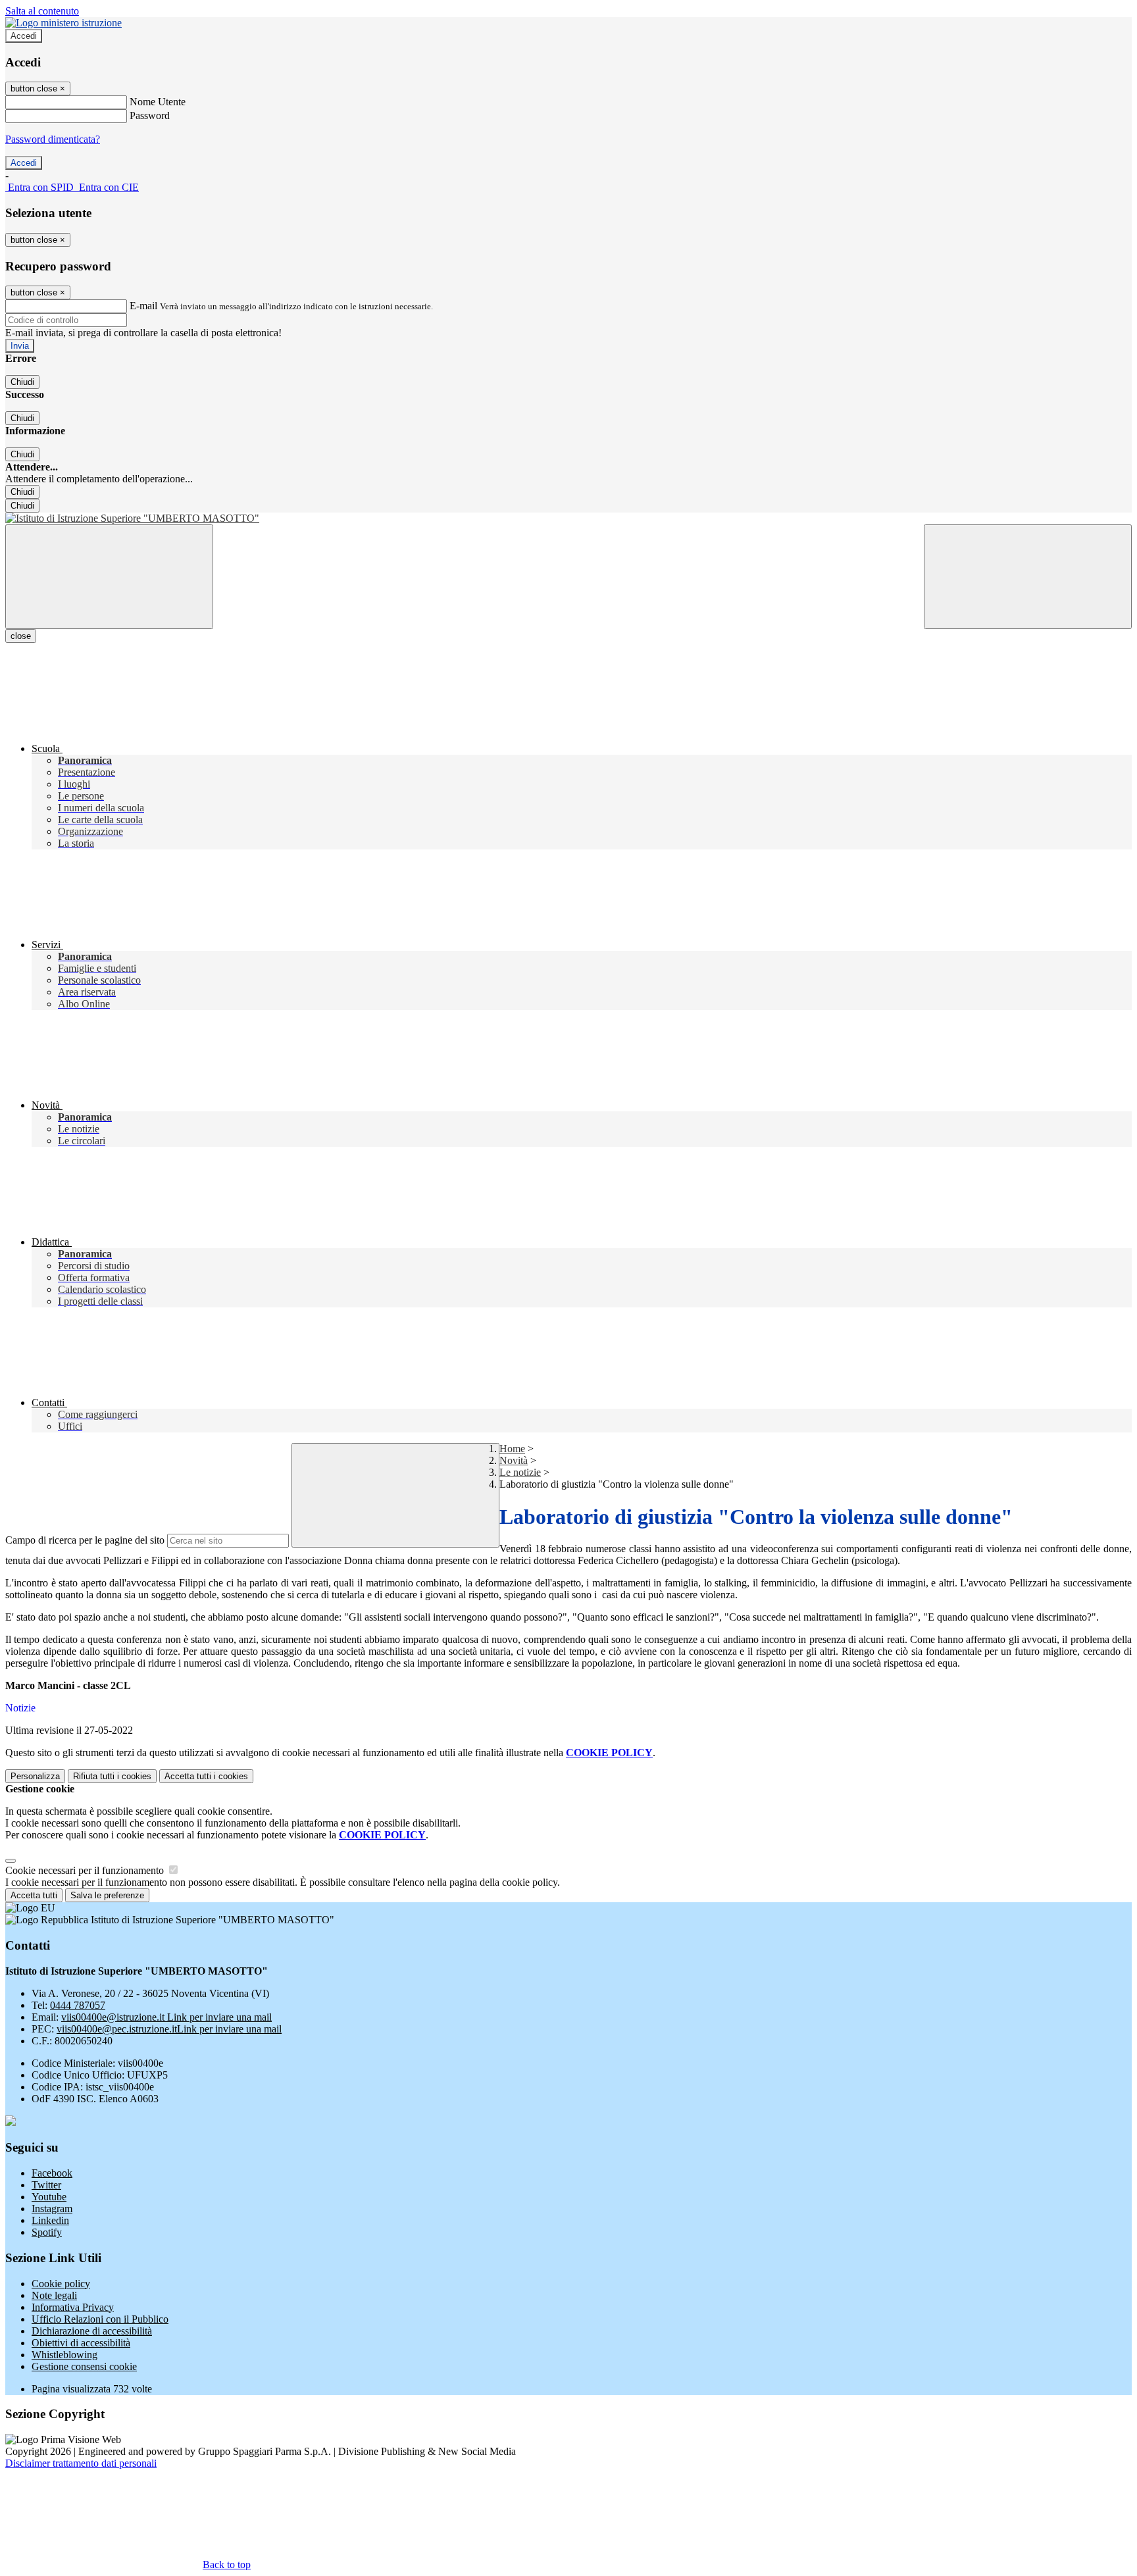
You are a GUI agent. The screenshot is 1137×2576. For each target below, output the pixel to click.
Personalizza (35, 1776)
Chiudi (22, 382)
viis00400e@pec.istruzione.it (169, 2029)
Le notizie (520, 1472)
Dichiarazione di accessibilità (92, 2331)
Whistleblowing (64, 2355)
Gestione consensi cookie (84, 2366)
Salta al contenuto (42, 11)
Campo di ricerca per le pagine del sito (85, 1540)
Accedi (24, 36)
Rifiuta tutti (112, 1776)
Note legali (54, 2295)
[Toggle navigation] (109, 577)
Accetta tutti (206, 1776)
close (21, 636)
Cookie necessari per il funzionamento (86, 1870)
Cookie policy (61, 2284)
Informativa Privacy (73, 2307)
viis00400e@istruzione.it (166, 2017)
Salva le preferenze (107, 1895)
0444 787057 (78, 2005)
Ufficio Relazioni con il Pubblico (100, 2319)
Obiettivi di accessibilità (81, 2343)
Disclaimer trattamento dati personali (81, 2463)
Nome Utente (158, 102)
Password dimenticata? (53, 139)
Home (512, 1449)
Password (150, 115)
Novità (514, 1460)
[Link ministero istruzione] (63, 23)
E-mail (143, 306)
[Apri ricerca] (1028, 577)
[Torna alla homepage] (568, 518)
